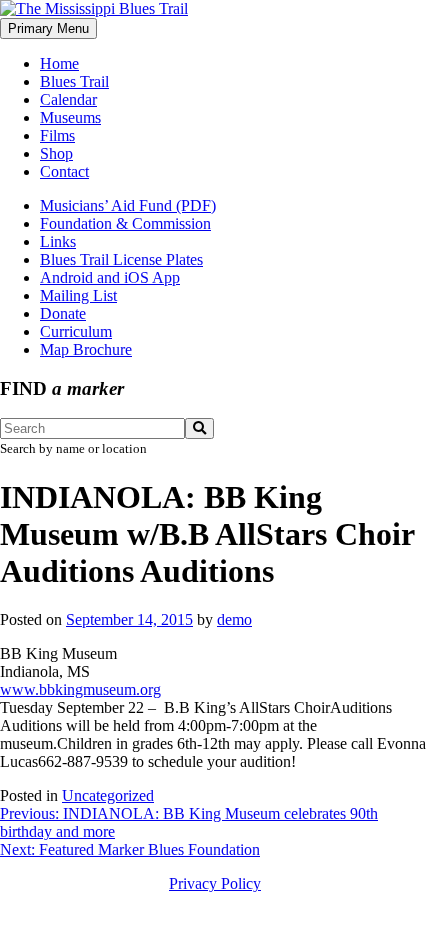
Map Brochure (86, 349)
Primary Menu (48, 28)
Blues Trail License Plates (121, 259)
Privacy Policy (215, 883)
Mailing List (78, 295)
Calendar (68, 99)
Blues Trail (74, 81)
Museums (70, 117)
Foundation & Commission (125, 223)
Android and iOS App (110, 277)
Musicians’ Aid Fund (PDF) (128, 205)
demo (234, 619)
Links (58, 241)
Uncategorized (108, 795)
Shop (56, 153)
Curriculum (76, 331)
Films (57, 135)
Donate (63, 313)
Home (59, 63)
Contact (64, 171)
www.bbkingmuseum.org (80, 689)
